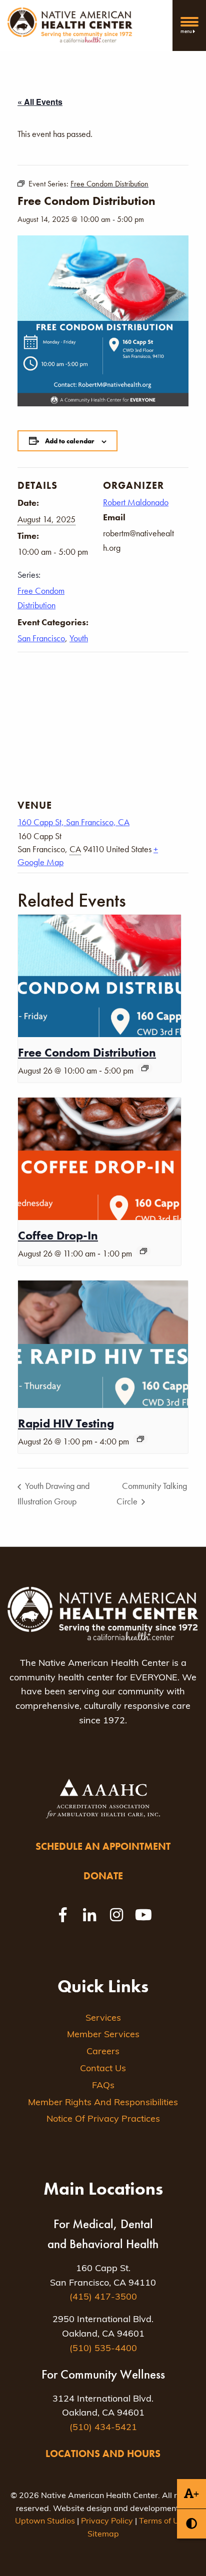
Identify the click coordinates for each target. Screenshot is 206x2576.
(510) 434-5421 (103, 2428)
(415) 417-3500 (103, 2298)
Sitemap (103, 2535)
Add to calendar (69, 441)
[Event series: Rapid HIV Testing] (140, 1439)
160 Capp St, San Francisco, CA (73, 822)
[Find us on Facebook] (62, 1915)
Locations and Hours (103, 2454)
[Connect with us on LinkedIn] (89, 1915)
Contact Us (103, 2069)
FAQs (103, 2086)
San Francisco (41, 638)
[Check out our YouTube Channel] (143, 1915)
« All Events (40, 102)
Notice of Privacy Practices (103, 2120)
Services (103, 2019)
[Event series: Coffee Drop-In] (143, 1251)
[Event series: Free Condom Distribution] (145, 1068)
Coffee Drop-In (58, 1235)
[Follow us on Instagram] (116, 1915)
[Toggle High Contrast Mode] (191, 2524)
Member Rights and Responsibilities (103, 2103)
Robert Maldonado (136, 502)
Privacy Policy (107, 2522)
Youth (79, 638)
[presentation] (99, 976)
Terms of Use (163, 2522)
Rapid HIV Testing (66, 1423)
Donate (103, 1876)
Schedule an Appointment (103, 1846)
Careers (103, 2052)
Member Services (103, 2035)
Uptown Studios (45, 2522)
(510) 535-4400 (103, 2349)
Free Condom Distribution (87, 1052)
